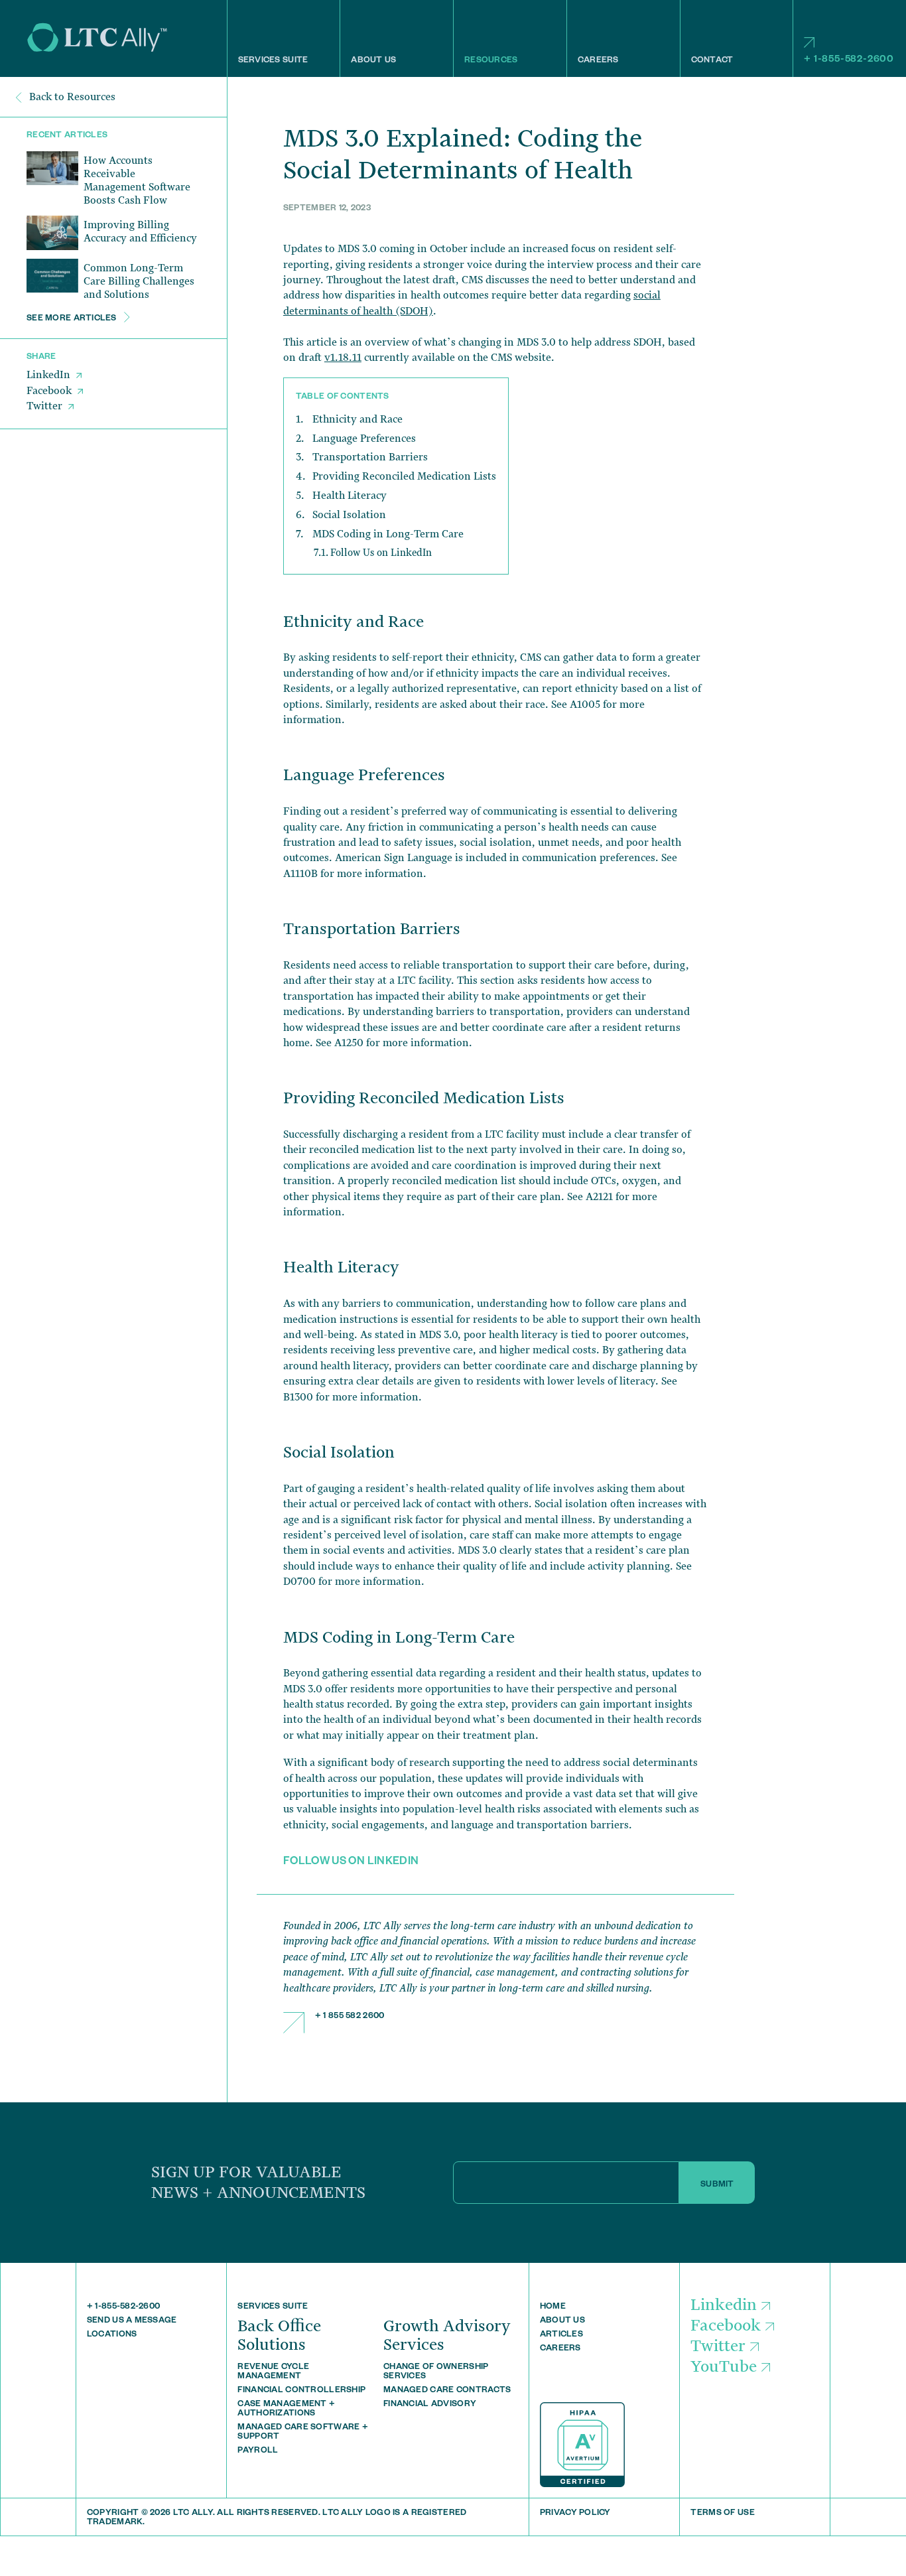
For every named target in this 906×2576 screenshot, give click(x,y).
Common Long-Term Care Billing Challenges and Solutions (139, 281)
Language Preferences (364, 439)
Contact (712, 61)
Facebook (50, 391)
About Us (373, 61)
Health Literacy (350, 496)
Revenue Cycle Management (273, 2372)
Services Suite (273, 61)
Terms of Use (722, 2514)
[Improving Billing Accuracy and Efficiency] (52, 233)
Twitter (46, 407)
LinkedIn (50, 375)
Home (553, 2307)
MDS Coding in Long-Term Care (388, 534)
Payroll (258, 2451)
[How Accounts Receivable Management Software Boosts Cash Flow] (52, 169)
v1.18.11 (343, 358)
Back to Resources (71, 97)
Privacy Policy (575, 2514)
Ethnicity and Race (357, 419)
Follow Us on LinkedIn (381, 552)
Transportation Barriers (370, 457)
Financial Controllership (301, 2391)
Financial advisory (430, 2405)
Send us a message (132, 2321)
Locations (112, 2335)
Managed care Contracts (447, 2391)
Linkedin (724, 2305)
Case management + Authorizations (286, 2409)
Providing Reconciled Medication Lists (404, 476)
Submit (717, 2185)
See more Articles (73, 319)
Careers (598, 61)
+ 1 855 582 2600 (350, 2017)
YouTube (724, 2367)
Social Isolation (349, 515)
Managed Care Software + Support (302, 2433)
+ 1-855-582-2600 (849, 60)
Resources (491, 61)
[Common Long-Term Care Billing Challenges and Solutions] (52, 276)
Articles (561, 2335)
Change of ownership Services (436, 2372)
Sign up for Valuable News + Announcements (258, 2182)
